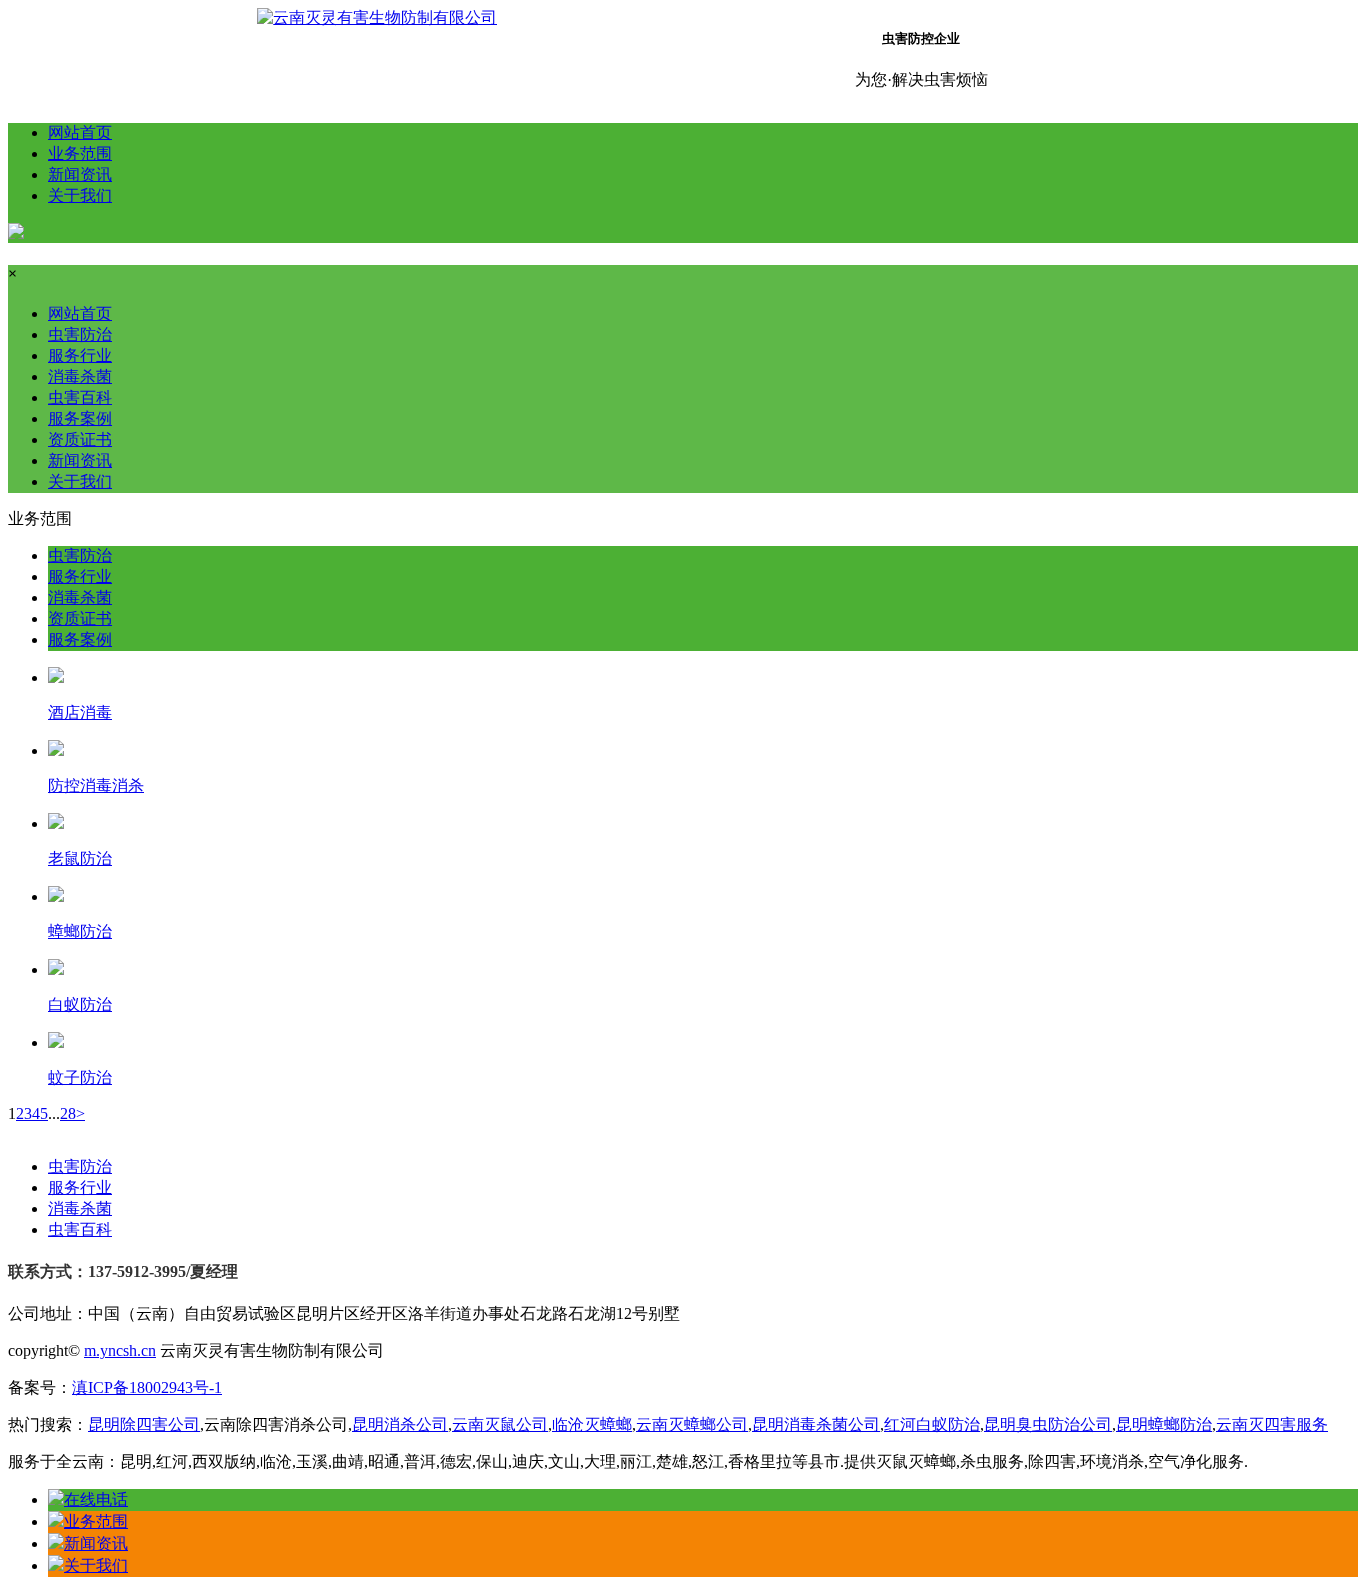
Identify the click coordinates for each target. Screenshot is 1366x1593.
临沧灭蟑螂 (592, 1424)
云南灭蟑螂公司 (692, 1424)
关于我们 (80, 195)
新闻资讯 (80, 174)
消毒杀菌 (80, 376)
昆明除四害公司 (144, 1424)
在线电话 (96, 1499)
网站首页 (80, 132)
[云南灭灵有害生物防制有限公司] (377, 17)
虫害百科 (80, 397)
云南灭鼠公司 (500, 1424)
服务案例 (80, 418)
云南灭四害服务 (1272, 1424)
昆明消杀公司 (400, 1424)
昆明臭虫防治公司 (1048, 1424)
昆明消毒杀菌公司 (816, 1424)
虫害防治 (80, 334)
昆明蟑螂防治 (1164, 1424)
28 (68, 1113)
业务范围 (80, 153)
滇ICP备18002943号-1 (147, 1387)
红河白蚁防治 (932, 1424)
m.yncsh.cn (120, 1350)
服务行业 (80, 355)
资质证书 (80, 439)
